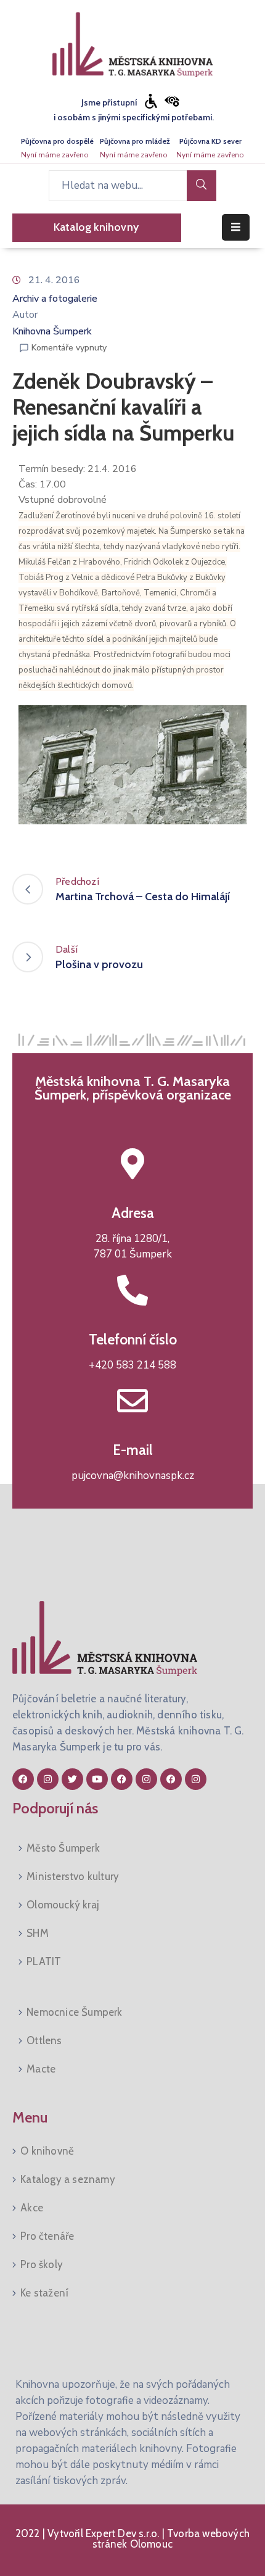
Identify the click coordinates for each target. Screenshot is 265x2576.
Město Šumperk (63, 1848)
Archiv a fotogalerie (55, 299)
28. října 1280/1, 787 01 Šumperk (133, 1247)
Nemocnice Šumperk (74, 2012)
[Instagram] (48, 1779)
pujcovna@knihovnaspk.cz (133, 1476)
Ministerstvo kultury (73, 1876)
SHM (38, 1933)
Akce (32, 2208)
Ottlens (44, 2040)
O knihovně (47, 2151)
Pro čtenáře (47, 2236)
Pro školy (42, 2264)
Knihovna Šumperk (52, 331)
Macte (41, 2069)
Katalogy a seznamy (68, 2179)
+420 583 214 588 (132, 1365)
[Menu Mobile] (236, 227)
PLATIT (44, 1961)
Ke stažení (44, 2293)
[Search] (202, 186)
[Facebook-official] (23, 1779)
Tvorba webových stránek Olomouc (171, 2539)
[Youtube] (97, 1779)
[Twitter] (72, 1779)
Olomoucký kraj (63, 1905)
